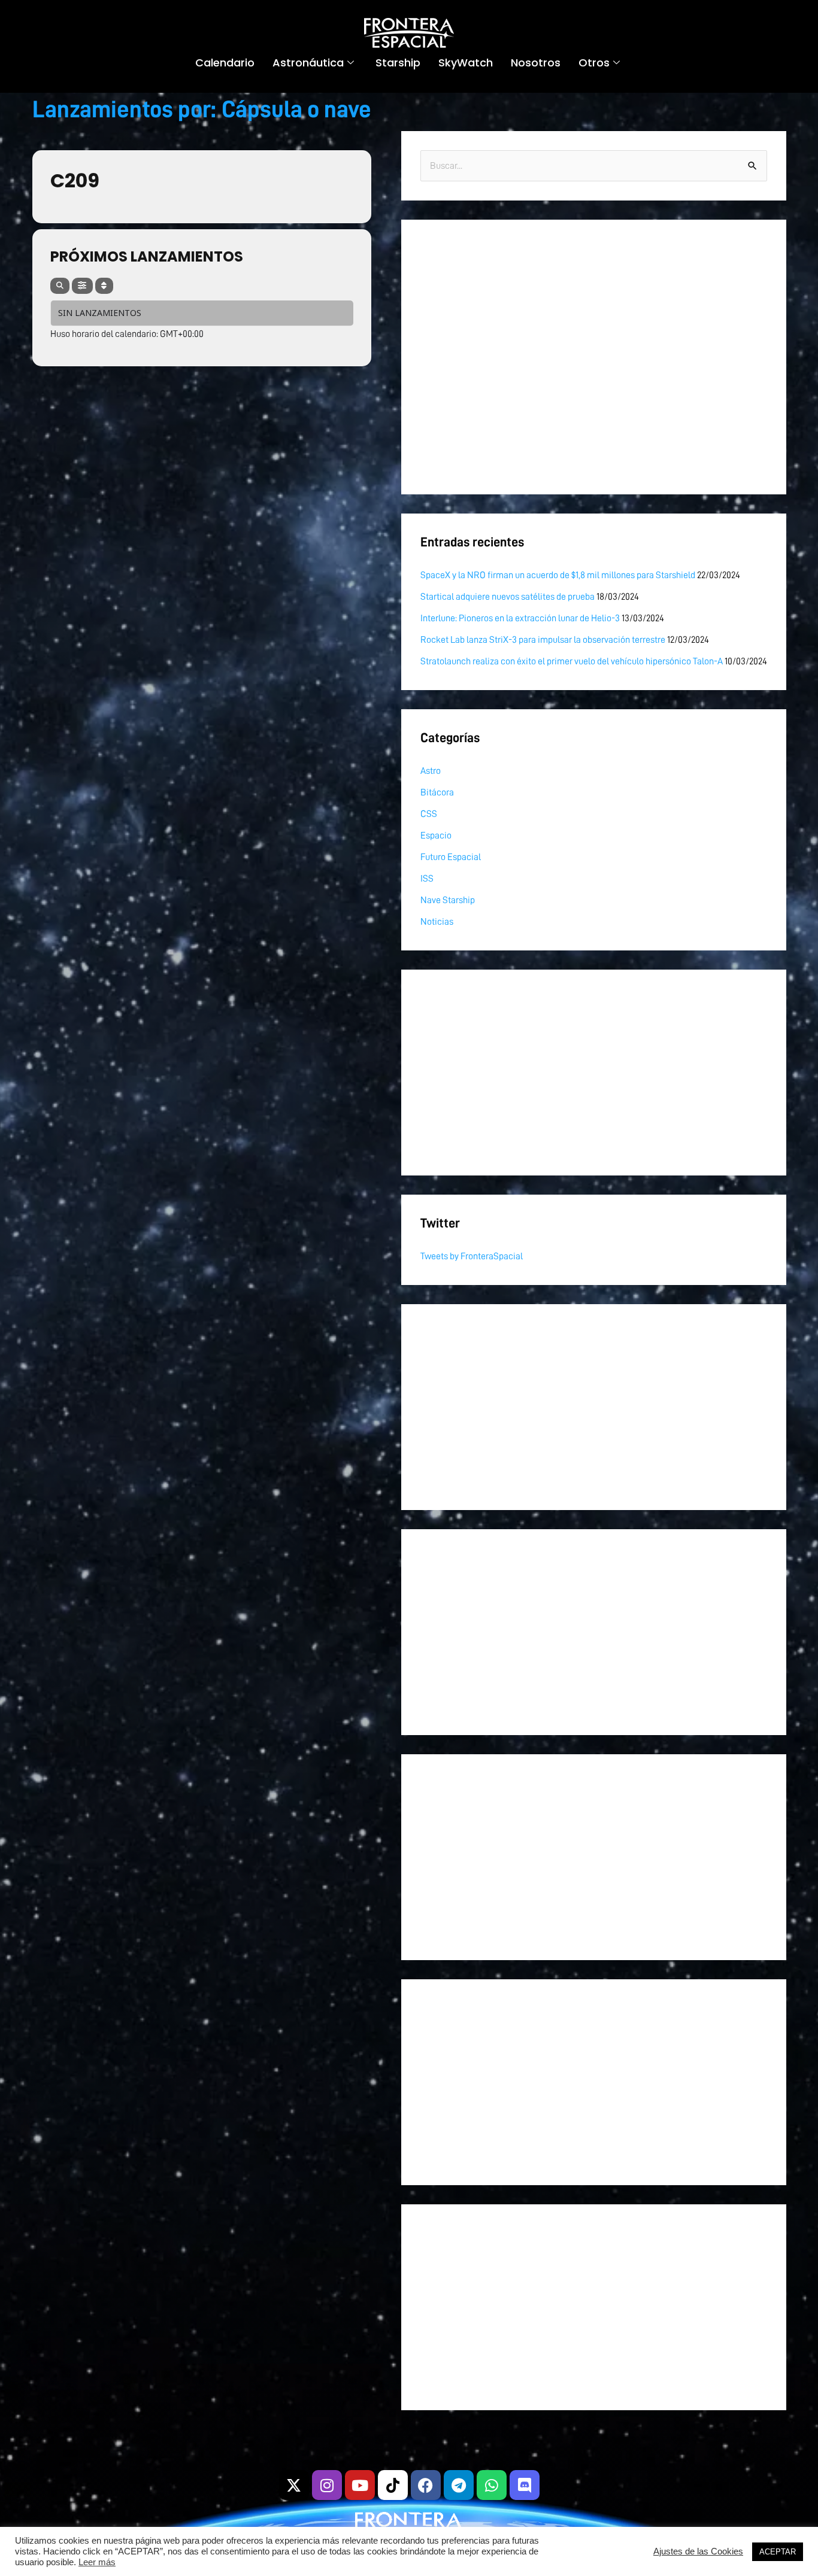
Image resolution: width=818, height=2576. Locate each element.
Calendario (225, 63)
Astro (431, 771)
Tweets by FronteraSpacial (472, 1256)
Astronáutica (308, 63)
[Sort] (104, 286)
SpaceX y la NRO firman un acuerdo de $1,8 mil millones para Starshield (558, 575)
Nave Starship (448, 900)
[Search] (60, 286)
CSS (429, 814)
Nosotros (536, 63)
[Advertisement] (580, 357)
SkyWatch (466, 63)
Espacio (436, 836)
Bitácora (437, 792)
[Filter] (82, 286)
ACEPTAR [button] (778, 2552)
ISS (427, 879)
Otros (594, 63)
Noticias (437, 922)
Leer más (97, 2562)
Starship (398, 63)
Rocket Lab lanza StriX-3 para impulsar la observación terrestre (543, 640)
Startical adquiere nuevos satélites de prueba (508, 597)
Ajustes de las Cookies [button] (698, 2551)
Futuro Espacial (451, 857)
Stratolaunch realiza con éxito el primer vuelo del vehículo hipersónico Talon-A (572, 661)
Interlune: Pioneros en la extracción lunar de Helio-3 (520, 618)
